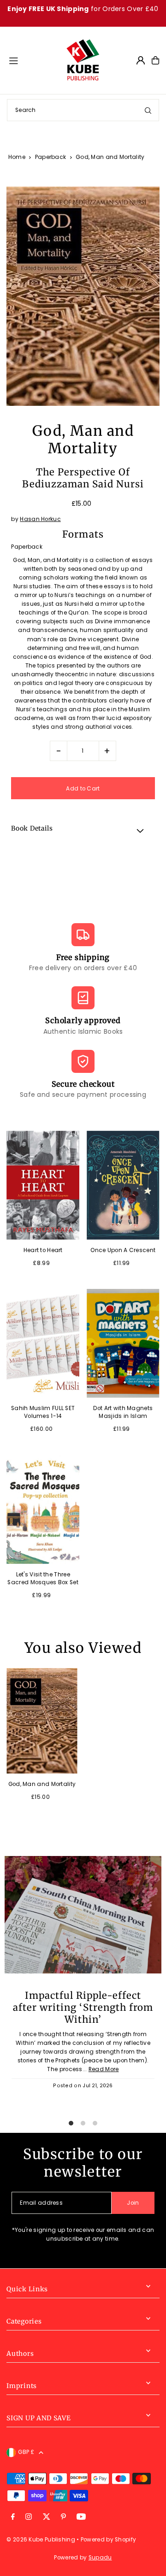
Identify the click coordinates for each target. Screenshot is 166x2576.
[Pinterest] (63, 2517)
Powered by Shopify (108, 2540)
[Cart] (155, 60)
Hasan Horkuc (40, 519)
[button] (83, 830)
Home (17, 157)
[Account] (141, 60)
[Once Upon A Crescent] (123, 1185)
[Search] (148, 110)
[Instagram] (29, 2517)
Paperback (51, 157)
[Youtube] (81, 2517)
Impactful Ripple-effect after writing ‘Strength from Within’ (83, 2008)
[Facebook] (13, 2517)
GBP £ (26, 2452)
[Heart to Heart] (43, 1185)
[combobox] (83, 110)
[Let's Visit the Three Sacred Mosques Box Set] (43, 1509)
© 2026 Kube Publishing (41, 2540)
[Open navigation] (33, 60)
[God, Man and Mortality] (42, 1721)
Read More (104, 2069)
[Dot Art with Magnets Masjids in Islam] (123, 1343)
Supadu (100, 2558)
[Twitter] (47, 2517)
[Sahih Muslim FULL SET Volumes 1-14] (43, 1343)
